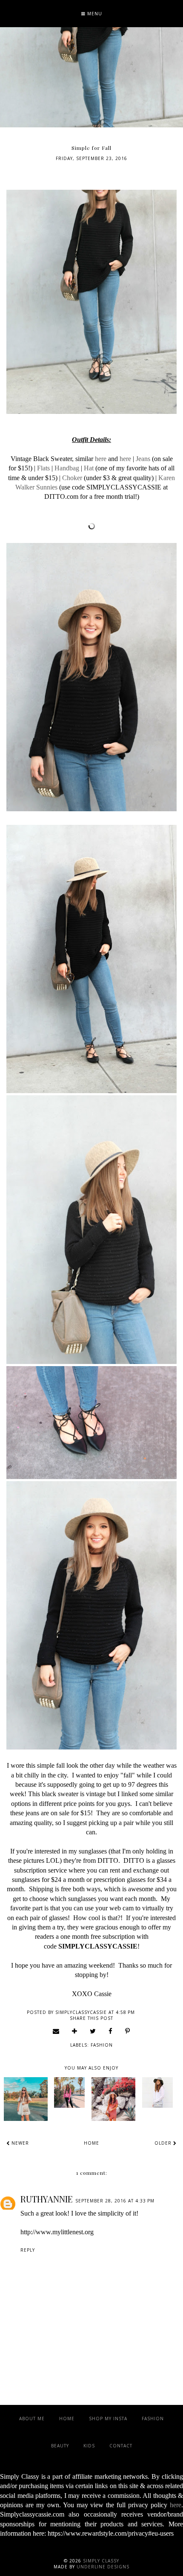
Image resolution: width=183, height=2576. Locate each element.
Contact (121, 2446)
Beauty (60, 2446)
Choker (72, 478)
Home (91, 2143)
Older (164, 2143)
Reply (28, 2250)
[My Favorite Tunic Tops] (157, 2092)
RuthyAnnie (47, 2199)
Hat (89, 468)
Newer (19, 2143)
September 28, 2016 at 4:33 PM (115, 2201)
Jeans (143, 459)
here (101, 459)
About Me (32, 2419)
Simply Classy (101, 2561)
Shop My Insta (108, 2419)
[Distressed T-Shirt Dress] (113, 2099)
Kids (89, 2446)
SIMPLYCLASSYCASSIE (98, 1946)
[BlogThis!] (75, 2031)
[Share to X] (93, 2031)
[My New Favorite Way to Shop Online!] (26, 2099)
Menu (94, 14)
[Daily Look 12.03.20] (70, 2092)
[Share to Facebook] (111, 2031)
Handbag (67, 468)
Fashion (102, 2045)
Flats (43, 468)
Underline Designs (103, 2567)
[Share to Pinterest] (128, 2031)
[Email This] (56, 2031)
